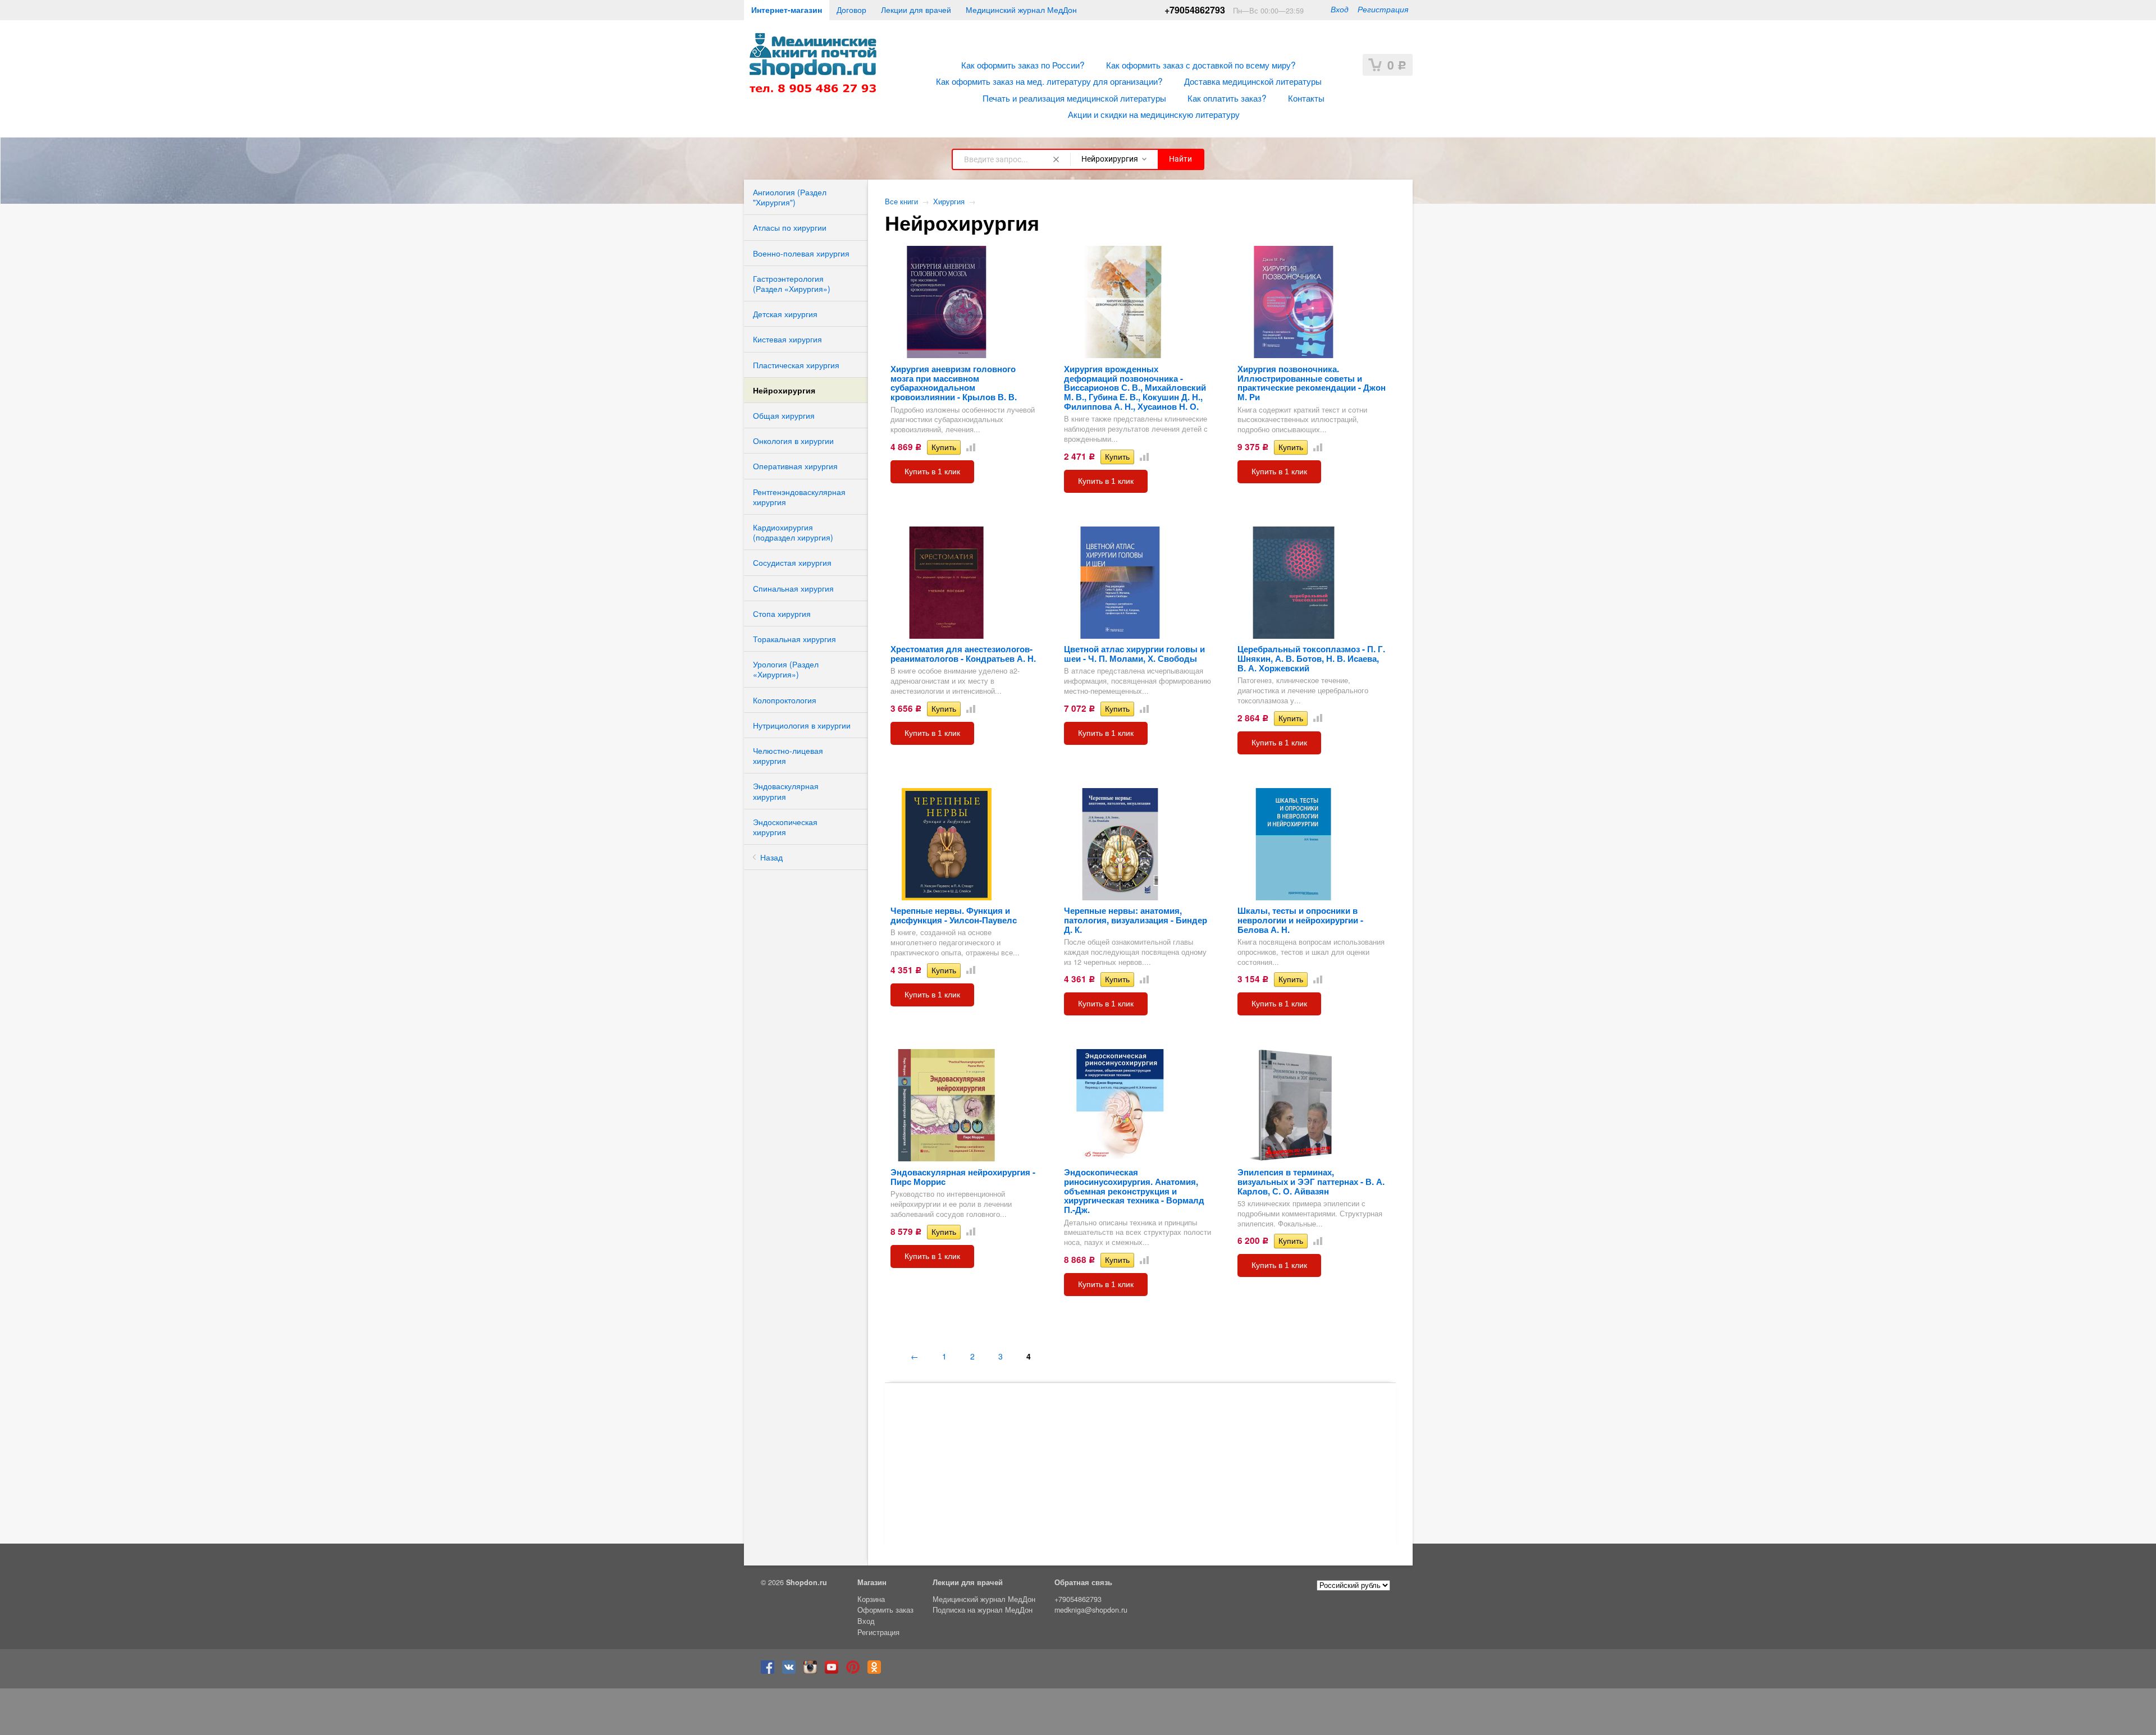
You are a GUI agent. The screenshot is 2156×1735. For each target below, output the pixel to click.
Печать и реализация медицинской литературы (1074, 98)
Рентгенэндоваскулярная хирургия (799, 497)
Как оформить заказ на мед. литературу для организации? (1049, 81)
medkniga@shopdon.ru (1091, 1610)
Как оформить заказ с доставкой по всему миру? (1201, 65)
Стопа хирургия (782, 614)
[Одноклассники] (877, 1671)
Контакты (1306, 98)
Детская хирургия (785, 314)
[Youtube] (834, 1671)
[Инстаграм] (813, 1671)
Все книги (901, 202)
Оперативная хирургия (795, 466)
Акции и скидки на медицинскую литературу (1154, 114)
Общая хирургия (784, 415)
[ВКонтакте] (792, 1671)
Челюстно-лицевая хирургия (788, 756)
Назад (771, 857)
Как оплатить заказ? (1227, 98)
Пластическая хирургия (796, 365)
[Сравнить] (969, 447)
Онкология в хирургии (793, 441)
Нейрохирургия (784, 390)
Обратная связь (1083, 1582)
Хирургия (949, 202)
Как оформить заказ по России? (1023, 65)
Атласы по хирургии (790, 227)
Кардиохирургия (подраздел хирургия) (793, 532)
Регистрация (1383, 9)
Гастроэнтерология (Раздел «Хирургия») (792, 283)
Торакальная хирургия (794, 639)
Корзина (871, 1599)
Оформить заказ (885, 1610)
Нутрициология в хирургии (802, 725)
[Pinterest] (856, 1671)
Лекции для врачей (916, 10)
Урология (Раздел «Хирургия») (786, 669)
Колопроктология (785, 700)
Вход (1340, 9)
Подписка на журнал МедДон (983, 1610)
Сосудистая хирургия (792, 562)
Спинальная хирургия (793, 588)
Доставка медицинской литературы (1253, 81)
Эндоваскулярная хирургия (786, 791)
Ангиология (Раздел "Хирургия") (790, 197)
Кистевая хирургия (787, 339)
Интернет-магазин (787, 10)
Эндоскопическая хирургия (785, 827)
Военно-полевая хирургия (801, 253)
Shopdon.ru (807, 1582)
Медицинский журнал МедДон (1021, 10)
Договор (851, 10)
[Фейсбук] (770, 1671)
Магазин (872, 1582)
